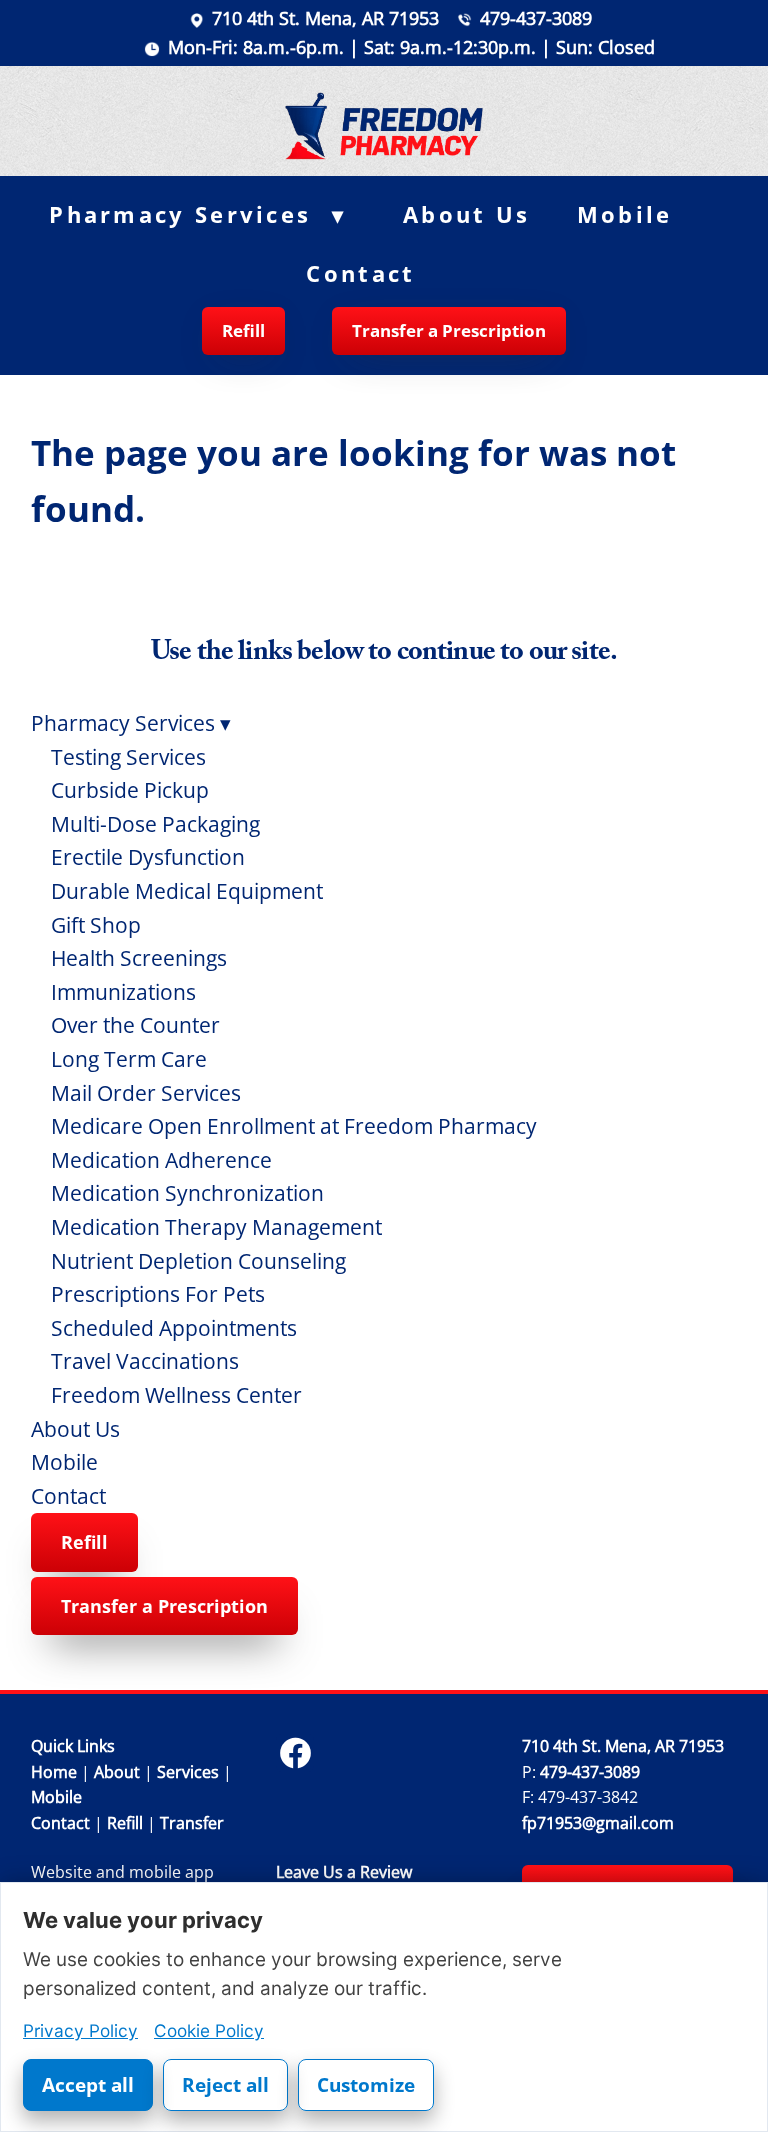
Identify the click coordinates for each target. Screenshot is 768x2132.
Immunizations (123, 992)
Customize (366, 2085)
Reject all (225, 2085)
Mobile (625, 214)
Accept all (88, 2085)
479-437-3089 (536, 18)
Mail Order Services (146, 1093)
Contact (360, 273)
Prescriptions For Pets (158, 1294)
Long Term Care (129, 1059)
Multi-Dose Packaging (155, 824)
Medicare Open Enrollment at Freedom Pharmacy (294, 1126)
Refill (243, 330)
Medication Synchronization (187, 1193)
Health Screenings (139, 958)
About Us (466, 214)
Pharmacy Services (197, 214)
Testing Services (128, 757)
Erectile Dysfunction (148, 857)
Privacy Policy (80, 2030)
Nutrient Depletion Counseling (198, 1261)
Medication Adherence (161, 1160)
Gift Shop (96, 925)
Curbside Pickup (130, 790)
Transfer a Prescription (449, 330)
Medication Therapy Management (216, 1227)
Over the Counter (135, 1025)
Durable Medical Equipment (187, 891)
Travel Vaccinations (145, 1361)
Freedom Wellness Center (176, 1395)
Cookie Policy (209, 2030)
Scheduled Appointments (174, 1328)
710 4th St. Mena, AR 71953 (325, 18)
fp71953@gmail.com (598, 1823)
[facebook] (295, 1753)
